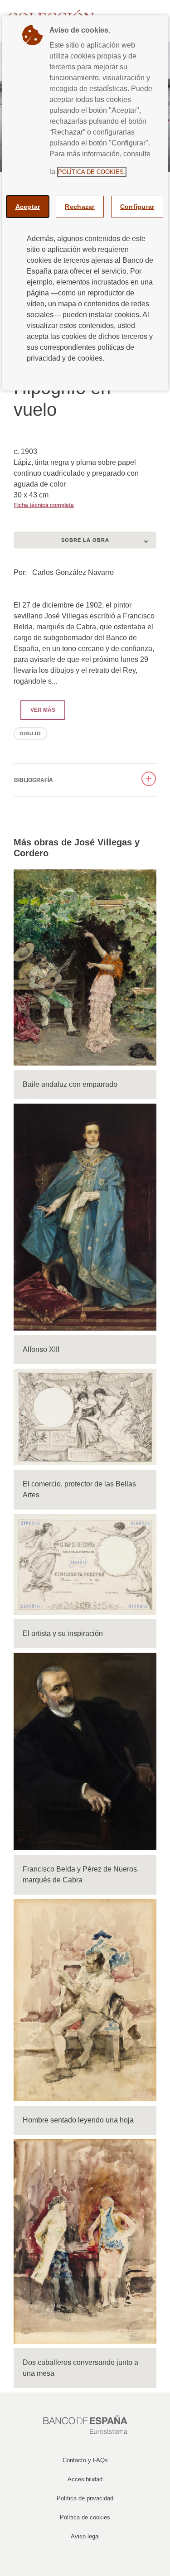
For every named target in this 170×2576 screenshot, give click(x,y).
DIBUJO (30, 733)
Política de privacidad (85, 2498)
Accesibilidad (85, 2479)
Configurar (137, 207)
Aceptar (28, 207)
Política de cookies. (92, 172)
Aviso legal (85, 2536)
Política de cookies (85, 2517)
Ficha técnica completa (44, 505)
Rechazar (80, 207)
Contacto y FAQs (85, 2460)
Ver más (38, 710)
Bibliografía (34, 780)
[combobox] (85, 540)
